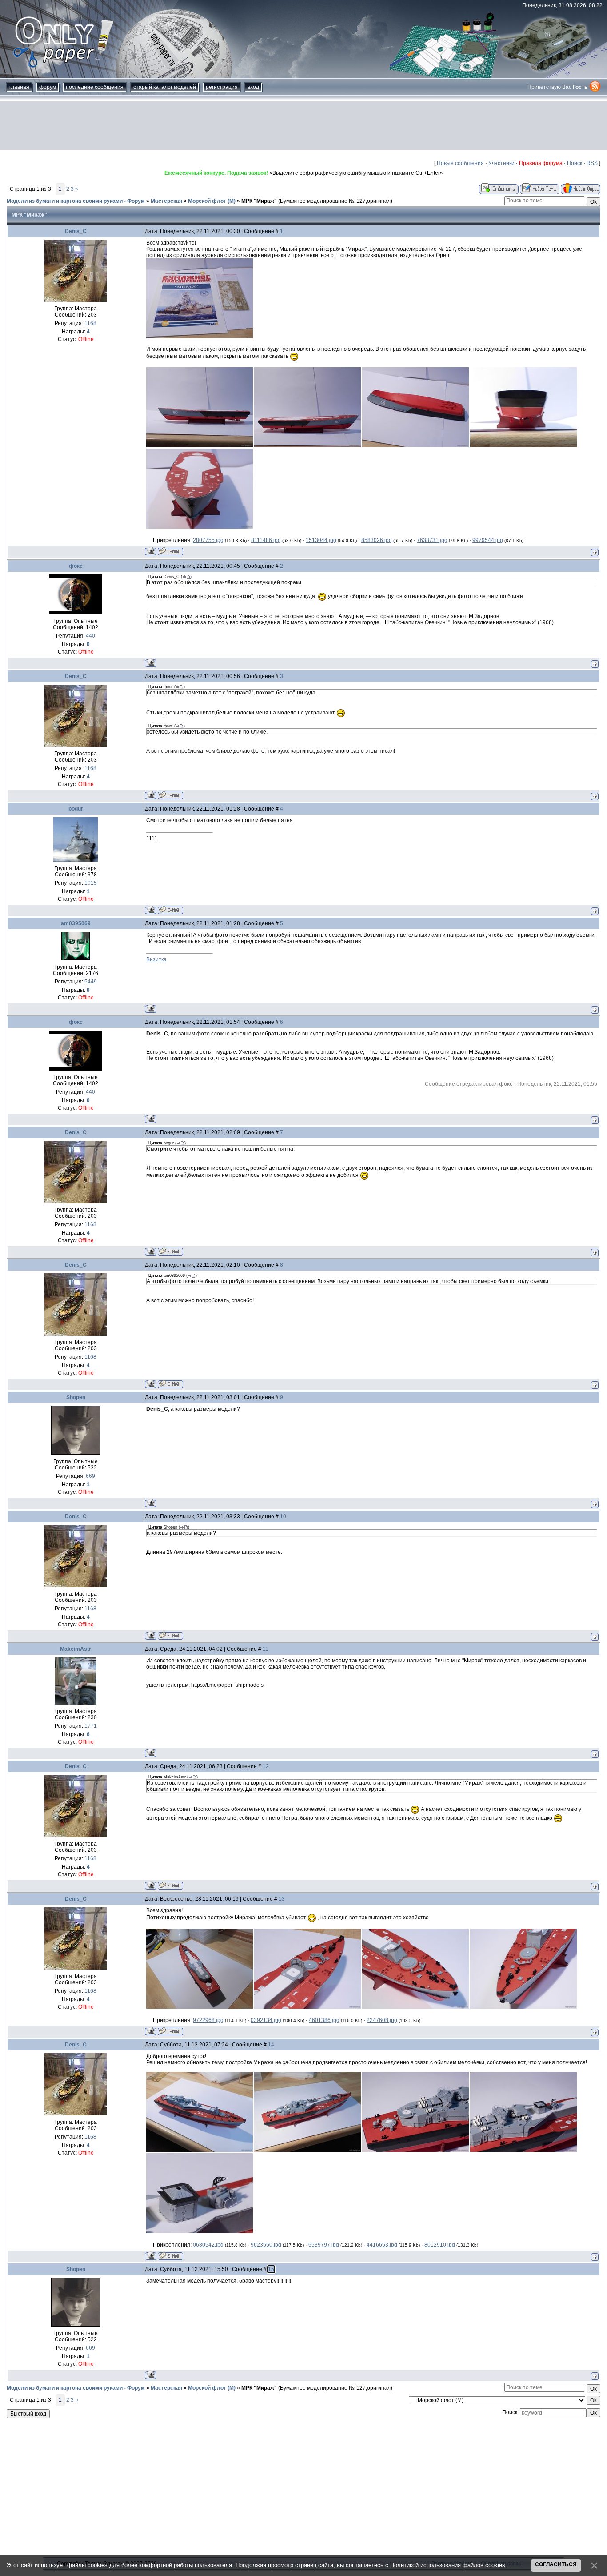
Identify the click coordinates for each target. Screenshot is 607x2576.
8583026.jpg (377, 540)
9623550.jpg (266, 2245)
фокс (76, 566)
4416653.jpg (382, 2245)
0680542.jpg (208, 2245)
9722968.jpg (208, 2020)
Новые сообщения (460, 163)
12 (266, 1766)
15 (271, 2269)
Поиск (575, 163)
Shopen (76, 1397)
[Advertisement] (303, 126)
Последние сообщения (95, 87)
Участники (501, 163)
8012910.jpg (440, 2245)
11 (266, 1649)
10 (283, 1517)
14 (271, 2045)
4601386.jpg (324, 2020)
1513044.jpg (321, 540)
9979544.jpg (488, 540)
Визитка (156, 959)
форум (48, 87)
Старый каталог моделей (165, 87)
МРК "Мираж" (259, 201)
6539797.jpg (324, 2245)
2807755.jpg (208, 540)
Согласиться (556, 2564)
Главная (19, 87)
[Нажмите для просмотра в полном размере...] (200, 337)
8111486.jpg (266, 540)
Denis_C (76, 231)
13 (282, 1899)
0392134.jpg (266, 2020)
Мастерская (166, 201)
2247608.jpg (382, 2020)
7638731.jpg (432, 540)
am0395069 (76, 923)
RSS (592, 163)
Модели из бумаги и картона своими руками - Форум (76, 201)
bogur (76, 809)
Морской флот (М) (212, 201)
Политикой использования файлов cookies (448, 2565)
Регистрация (222, 87)
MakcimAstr (76, 1649)
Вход (253, 87)
